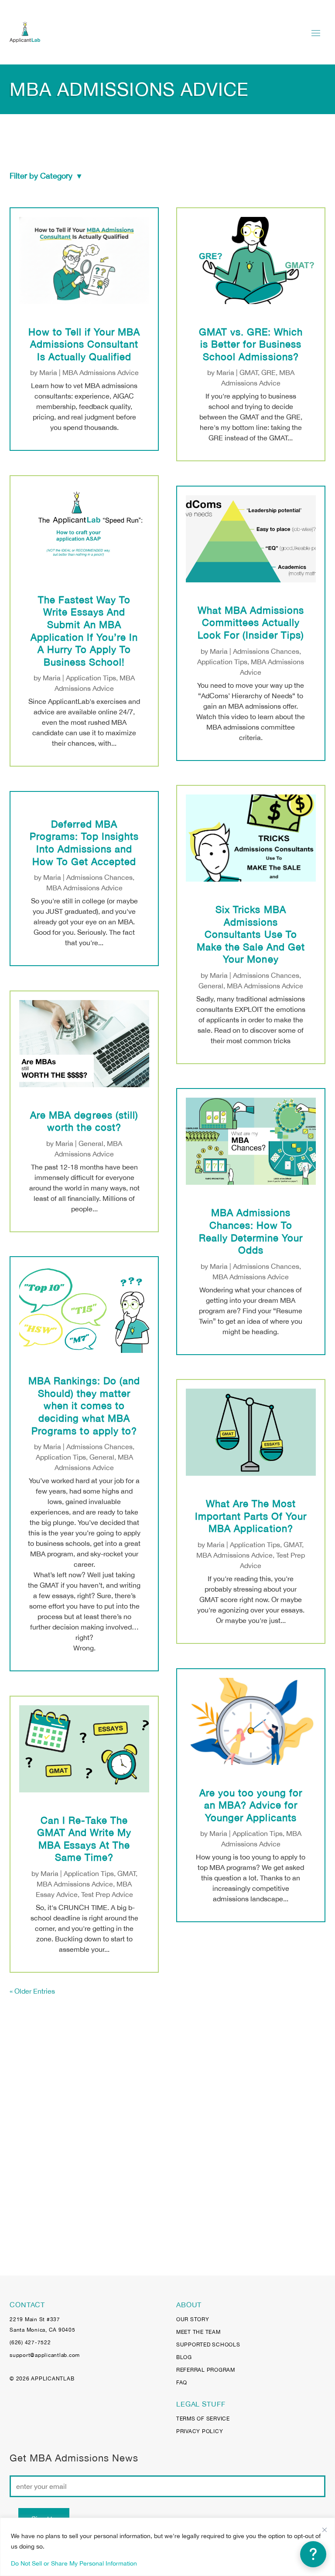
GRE (268, 372)
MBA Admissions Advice (101, 372)
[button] (313, 2554)
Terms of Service (203, 2419)
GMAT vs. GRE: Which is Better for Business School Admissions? (251, 344)
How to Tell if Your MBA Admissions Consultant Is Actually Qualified (84, 344)
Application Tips (91, 678)
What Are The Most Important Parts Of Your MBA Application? (251, 1516)
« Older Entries (32, 1991)
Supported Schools (208, 2345)
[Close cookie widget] (325, 2530)
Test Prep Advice (107, 1894)
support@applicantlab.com (45, 2355)
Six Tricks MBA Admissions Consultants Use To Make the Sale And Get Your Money (251, 934)
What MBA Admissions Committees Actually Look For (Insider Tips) (251, 623)
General (91, 1143)
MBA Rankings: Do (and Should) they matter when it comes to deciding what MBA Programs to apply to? (84, 1406)
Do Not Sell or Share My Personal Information (74, 2563)
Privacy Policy (200, 2431)
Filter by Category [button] (45, 176)
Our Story (193, 2319)
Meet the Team (198, 2332)
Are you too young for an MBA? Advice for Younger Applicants (251, 1805)
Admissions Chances (99, 877)
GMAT (126, 1873)
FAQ (182, 2383)
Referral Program (206, 2370)
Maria (48, 372)
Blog (184, 2357)
